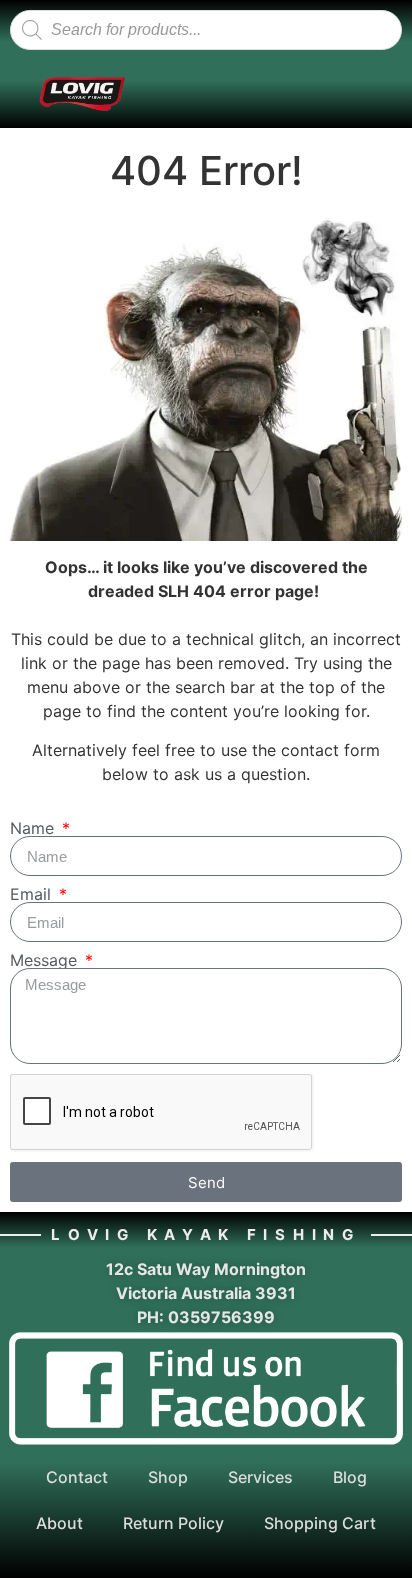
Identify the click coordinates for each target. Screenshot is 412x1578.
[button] (203, 94)
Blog (350, 1477)
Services (260, 1477)
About (59, 1523)
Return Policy (173, 1523)
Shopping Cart (320, 1523)
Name (34, 828)
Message (46, 960)
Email (33, 894)
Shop (168, 1477)
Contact (77, 1477)
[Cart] (339, 94)
